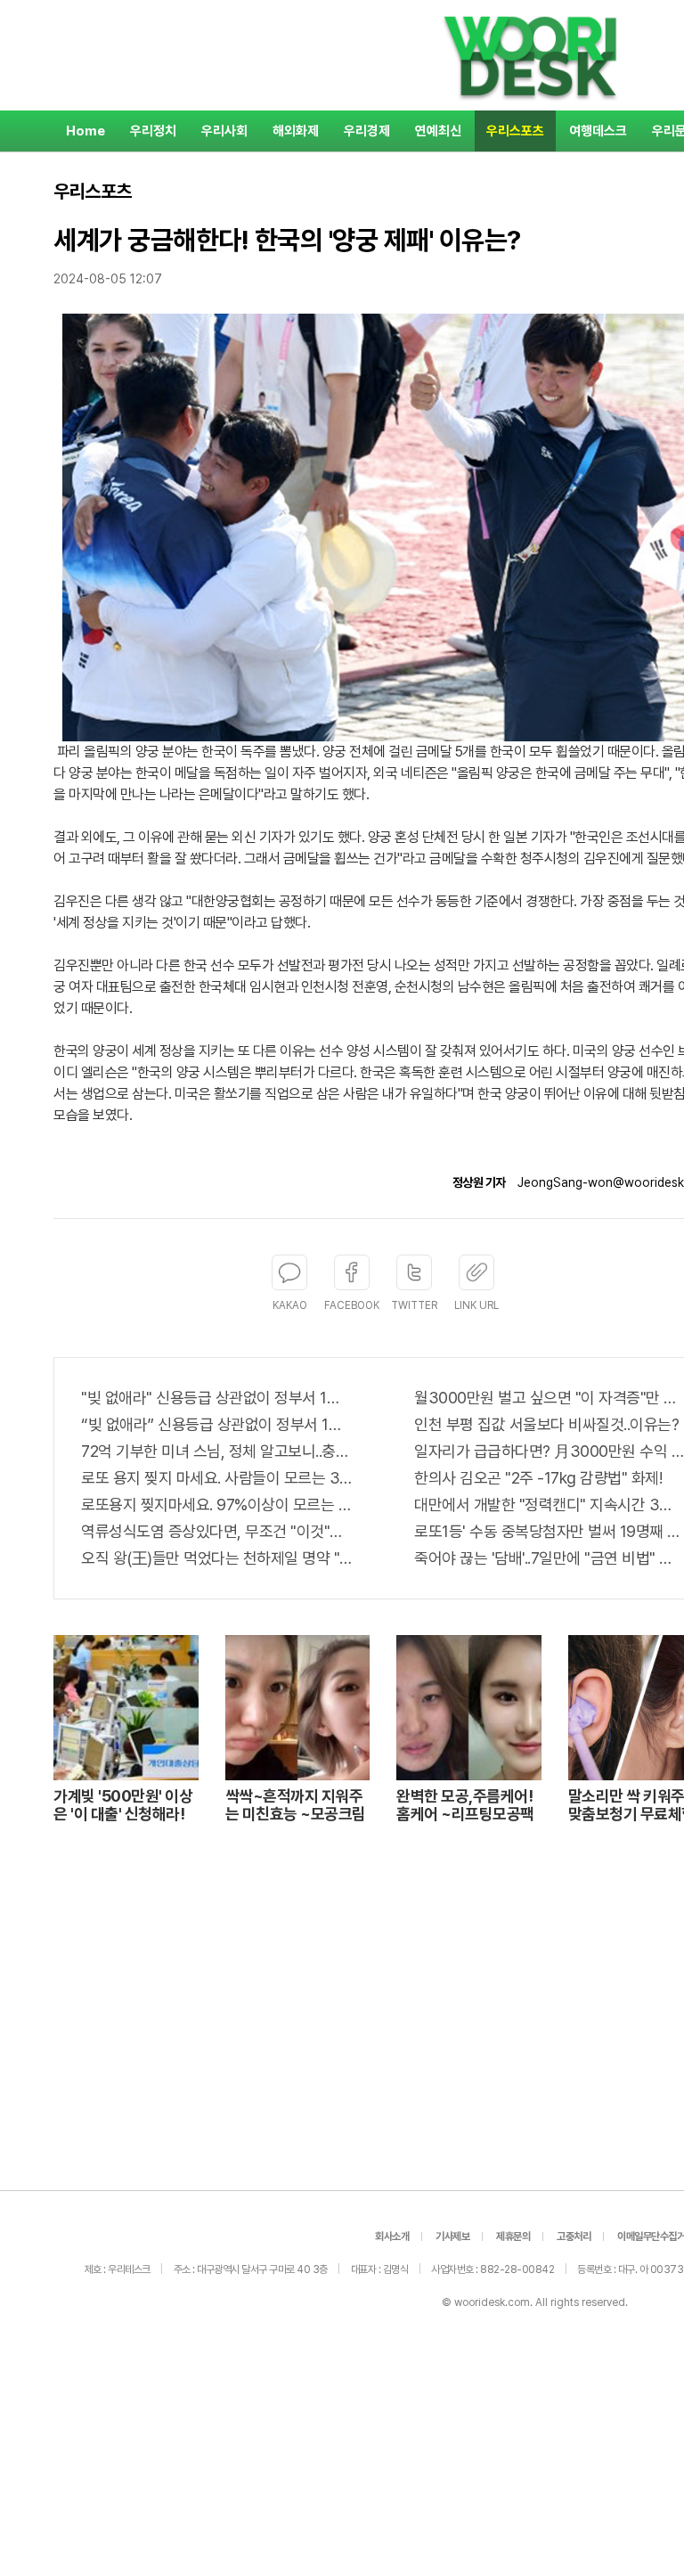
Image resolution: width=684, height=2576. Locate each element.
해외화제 (296, 131)
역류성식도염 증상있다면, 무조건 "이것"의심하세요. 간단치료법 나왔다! (216, 1531)
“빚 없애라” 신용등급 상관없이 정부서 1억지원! (216, 1424)
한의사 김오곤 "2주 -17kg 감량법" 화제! (538, 1478)
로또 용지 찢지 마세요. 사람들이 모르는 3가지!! (216, 1478)
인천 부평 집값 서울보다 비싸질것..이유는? (546, 1424)
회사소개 (392, 2237)
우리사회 (224, 131)
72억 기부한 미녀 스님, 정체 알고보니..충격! (216, 1451)
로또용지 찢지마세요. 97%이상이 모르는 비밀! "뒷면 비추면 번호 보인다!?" (216, 1505)
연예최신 (438, 131)
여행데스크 (598, 131)
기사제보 (452, 2237)
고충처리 (574, 2237)
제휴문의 (513, 2237)
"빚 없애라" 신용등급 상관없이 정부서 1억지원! (216, 1398)
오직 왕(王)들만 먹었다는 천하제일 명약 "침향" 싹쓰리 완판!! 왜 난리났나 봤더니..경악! (216, 1558)
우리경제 (367, 131)
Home (85, 131)
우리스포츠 (515, 131)
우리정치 (153, 131)
